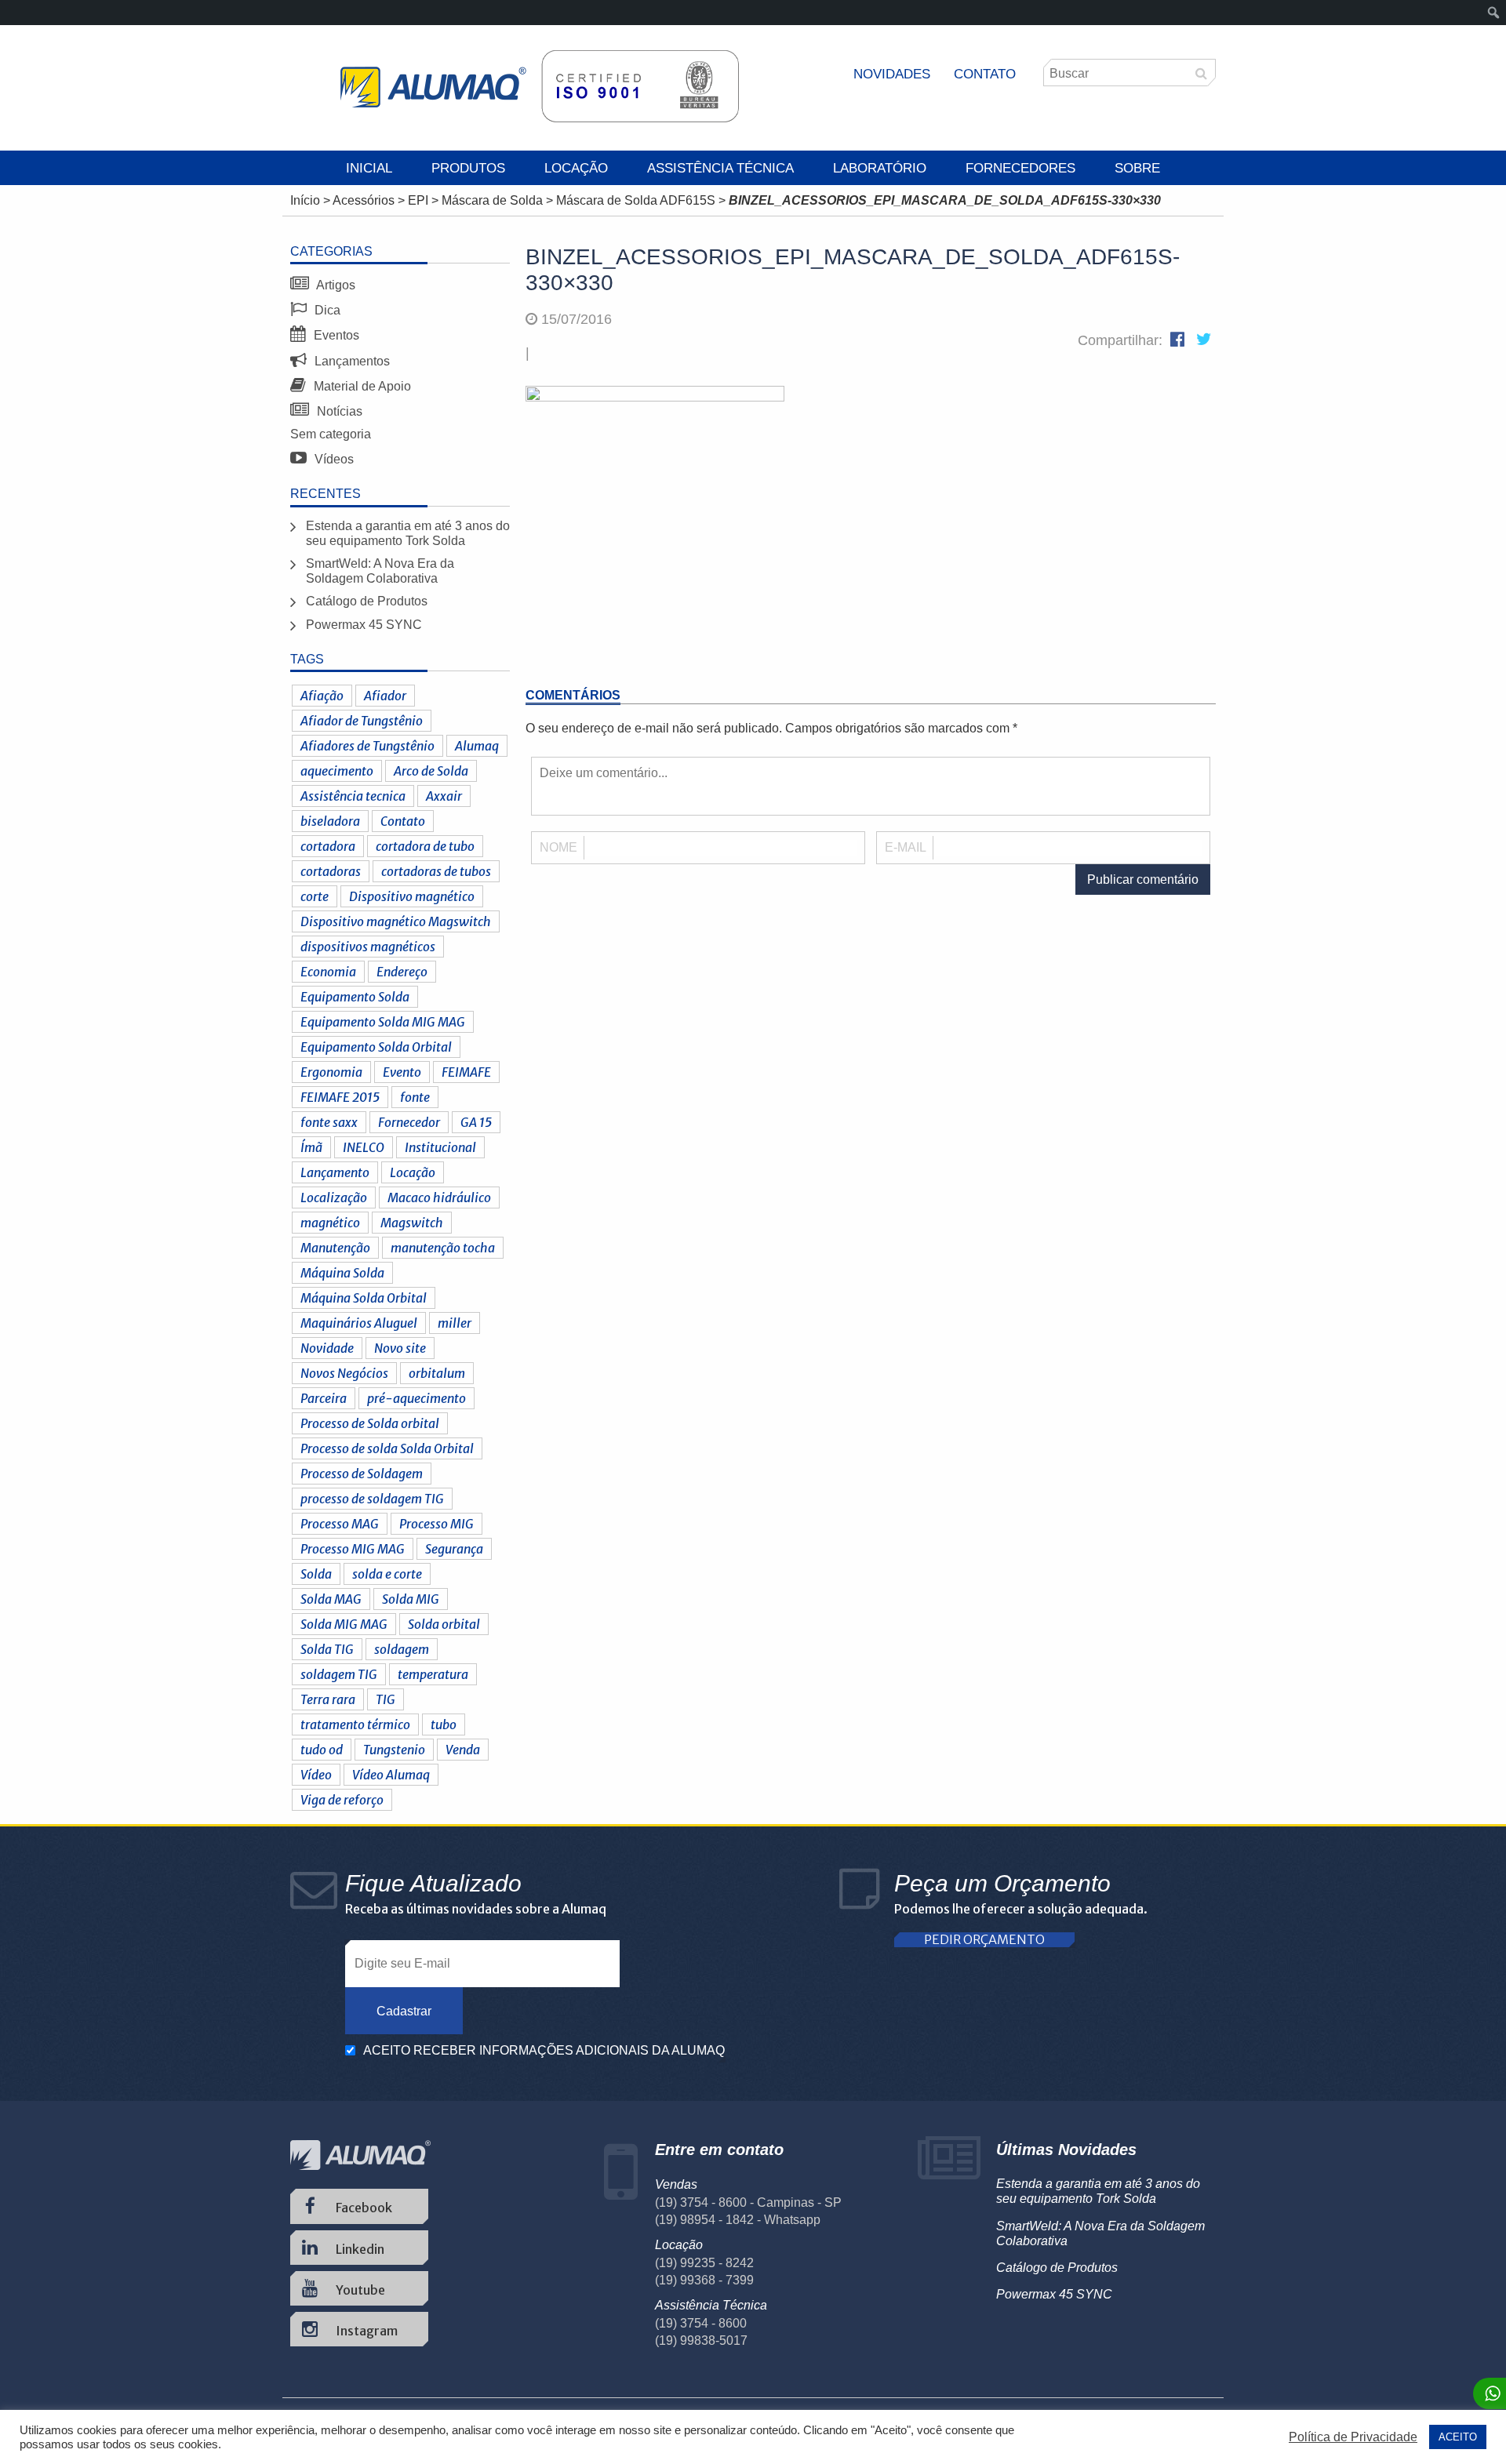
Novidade (327, 1348)
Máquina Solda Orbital (364, 1298)
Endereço (402, 972)
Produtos (468, 168)
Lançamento (335, 1172)
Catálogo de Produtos (367, 601)
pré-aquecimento (417, 1398)
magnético (330, 1223)
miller (455, 1323)
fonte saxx (329, 1122)
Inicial (369, 168)
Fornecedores (1020, 168)
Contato (985, 74)
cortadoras (331, 871)
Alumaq (477, 746)
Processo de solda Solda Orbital (387, 1448)
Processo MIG (437, 1524)
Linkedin (359, 2249)
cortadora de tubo (425, 846)
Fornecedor (409, 1122)
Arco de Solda (431, 771)
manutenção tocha (443, 1248)
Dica (326, 310)
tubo (444, 1724)
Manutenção (335, 1248)
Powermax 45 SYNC (364, 625)
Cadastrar (404, 2011)
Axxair (444, 796)
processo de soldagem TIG (372, 1499)
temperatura (433, 1674)
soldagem (402, 1649)
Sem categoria (331, 434)
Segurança (454, 1549)
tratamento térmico (355, 1724)
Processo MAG (340, 1524)
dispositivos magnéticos (368, 947)
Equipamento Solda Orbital (376, 1047)
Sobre (1137, 168)
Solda (316, 1574)
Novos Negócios (344, 1373)
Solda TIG (327, 1649)
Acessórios (364, 200)
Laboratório (880, 168)
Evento (402, 1072)
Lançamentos (351, 361)
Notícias (338, 411)
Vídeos (333, 459)
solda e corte (387, 1574)
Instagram (366, 2331)
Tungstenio (394, 1750)
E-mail (906, 847)
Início (305, 200)
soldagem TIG (339, 1674)
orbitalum (437, 1373)
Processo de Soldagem (362, 1474)
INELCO (364, 1147)
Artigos (335, 285)
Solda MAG (331, 1599)
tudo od (322, 1750)
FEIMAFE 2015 (340, 1097)
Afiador (385, 696)
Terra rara (328, 1699)
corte (315, 896)
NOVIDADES (892, 74)
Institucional (440, 1147)
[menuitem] (1494, 13)
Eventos (335, 335)
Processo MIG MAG (353, 1549)
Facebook (363, 2208)
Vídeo (316, 1775)
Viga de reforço (342, 1800)
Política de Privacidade (1353, 2437)
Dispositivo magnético (412, 896)
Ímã (311, 1147)
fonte (415, 1097)
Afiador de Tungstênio (362, 721)
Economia (328, 972)
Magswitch (412, 1223)
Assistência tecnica (353, 796)
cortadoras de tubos (436, 871)
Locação (576, 168)
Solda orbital (444, 1624)
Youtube (359, 2290)
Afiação (322, 696)
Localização (334, 1197)
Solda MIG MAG (344, 1624)
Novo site (400, 1348)
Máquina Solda (342, 1273)
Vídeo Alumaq (391, 1775)
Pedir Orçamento (984, 1940)
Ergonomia (331, 1072)
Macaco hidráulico (439, 1197)
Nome (558, 847)
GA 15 (476, 1122)
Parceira (324, 1398)
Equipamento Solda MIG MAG (383, 1022)
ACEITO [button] (1458, 2437)
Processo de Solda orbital (370, 1423)
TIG (386, 1699)
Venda (463, 1750)
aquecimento (337, 771)
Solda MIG (411, 1599)
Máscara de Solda (492, 200)
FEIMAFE (466, 1072)
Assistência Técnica (720, 168)
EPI (418, 200)
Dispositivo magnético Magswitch (396, 921)
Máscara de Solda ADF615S (636, 200)
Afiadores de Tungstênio (367, 746)
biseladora (330, 821)
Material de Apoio (361, 386)
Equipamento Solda (355, 997)
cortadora (328, 846)
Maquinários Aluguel (359, 1323)
